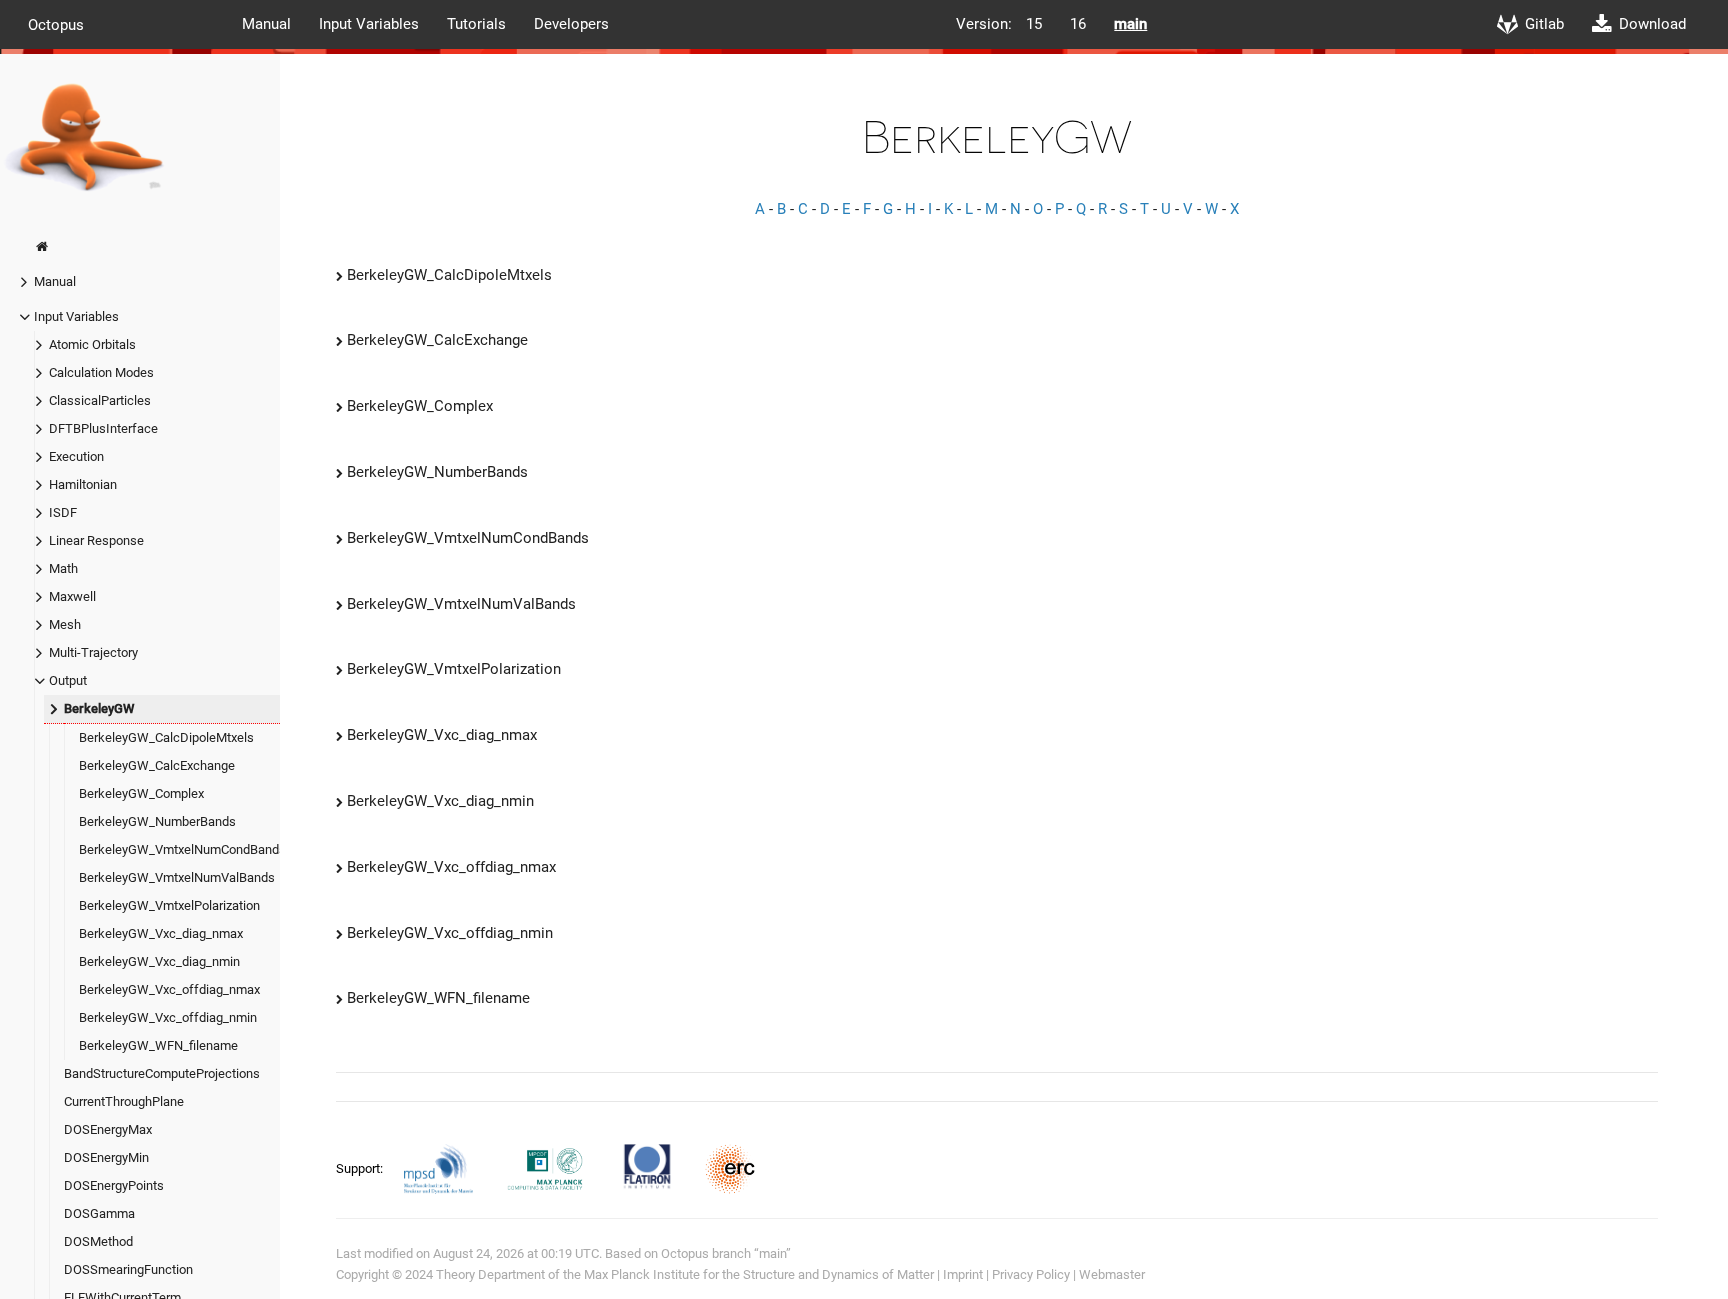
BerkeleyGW (99, 708)
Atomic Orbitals (92, 344)
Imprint (963, 1274)
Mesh (65, 624)
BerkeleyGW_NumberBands (157, 821)
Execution (76, 456)
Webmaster (1112, 1274)
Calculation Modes (101, 372)
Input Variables (369, 24)
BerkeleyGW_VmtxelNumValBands (177, 877)
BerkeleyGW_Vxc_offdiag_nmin (168, 1017)
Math (63, 568)
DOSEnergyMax (108, 1129)
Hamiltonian (83, 484)
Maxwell (72, 596)
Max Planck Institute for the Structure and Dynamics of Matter (759, 1274)
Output (68, 680)
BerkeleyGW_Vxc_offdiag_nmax (169, 989)
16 (1078, 24)
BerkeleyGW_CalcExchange (157, 765)
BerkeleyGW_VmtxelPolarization (169, 905)
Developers (571, 24)
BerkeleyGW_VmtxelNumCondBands (182, 849)
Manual (266, 24)
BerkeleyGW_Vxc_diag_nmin (159, 961)
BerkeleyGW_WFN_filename (158, 1045)
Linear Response (96, 540)
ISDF (63, 512)
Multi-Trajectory (93, 652)
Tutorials (476, 24)
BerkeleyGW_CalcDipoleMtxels (166, 737)
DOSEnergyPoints (114, 1185)
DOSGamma (99, 1213)
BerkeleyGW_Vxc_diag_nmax (161, 933)
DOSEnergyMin (106, 1157)
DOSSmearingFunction (128, 1269)
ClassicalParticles (100, 400)
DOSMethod (98, 1241)
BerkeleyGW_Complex (141, 793)
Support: (361, 1168)
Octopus (56, 24)
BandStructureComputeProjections (162, 1073)
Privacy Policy (1031, 1274)
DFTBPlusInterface (103, 428)
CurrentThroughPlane (124, 1101)
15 (1034, 24)
